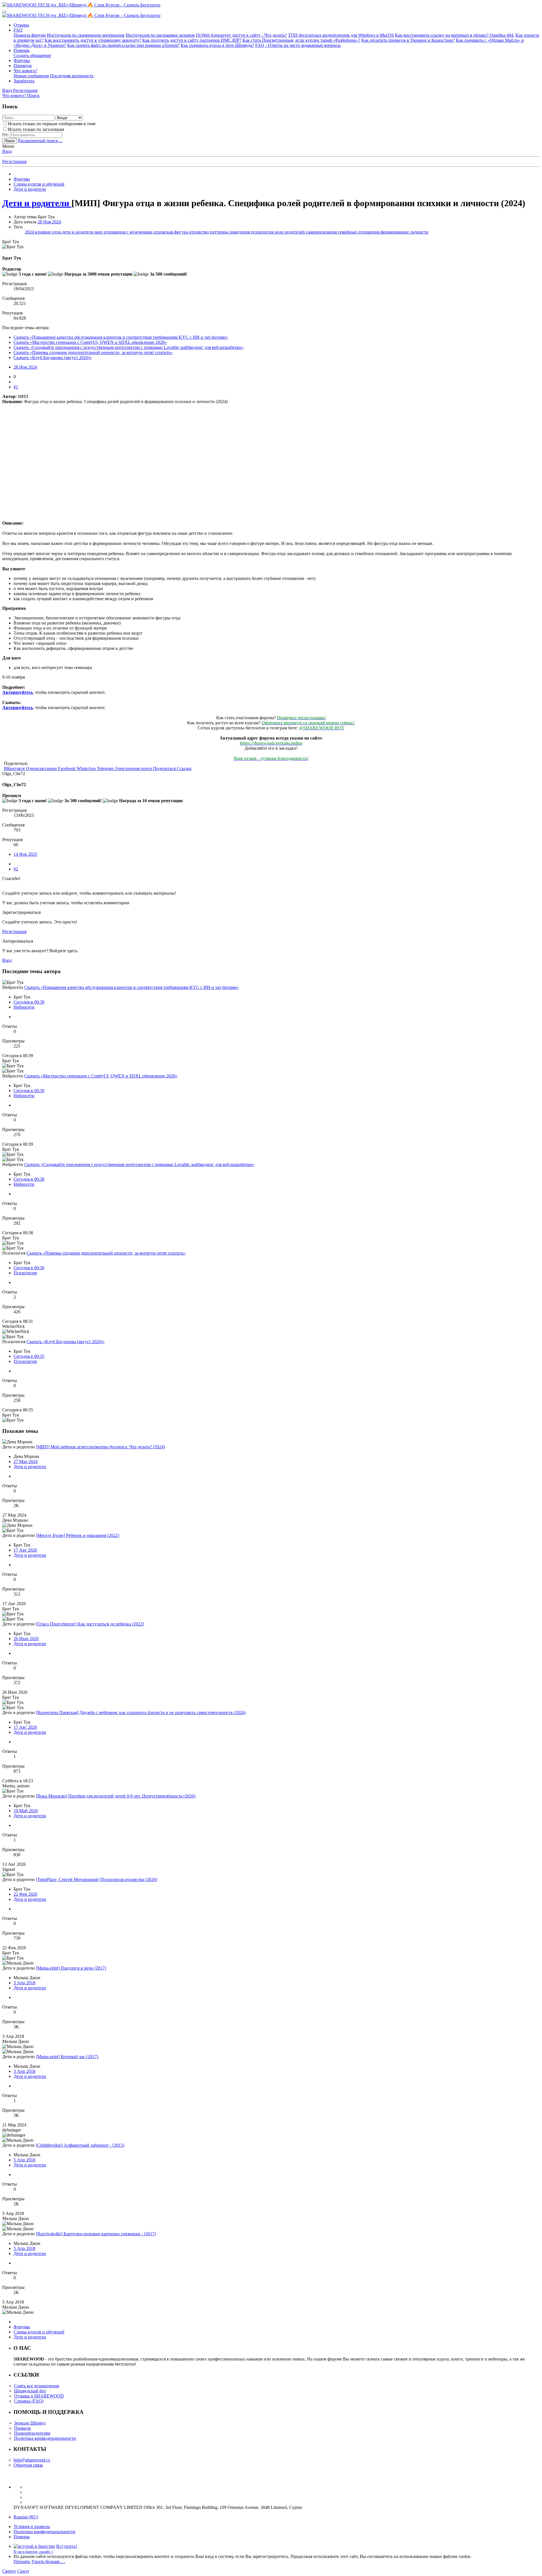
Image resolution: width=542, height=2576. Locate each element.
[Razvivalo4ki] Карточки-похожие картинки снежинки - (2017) (96, 2234)
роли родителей (290, 232)
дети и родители (78, 232)
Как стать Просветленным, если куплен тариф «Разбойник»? (301, 40)
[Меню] (5, 12)
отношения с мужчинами (129, 232)
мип (99, 232)
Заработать (24, 81)
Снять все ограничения (37, 2386)
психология (263, 232)
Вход (7, 151)
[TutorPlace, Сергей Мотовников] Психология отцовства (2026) (97, 1879)
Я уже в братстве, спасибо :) (33, 2552)
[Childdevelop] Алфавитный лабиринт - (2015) (80, 2145)
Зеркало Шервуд (30, 2423)
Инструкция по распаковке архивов (160, 35)
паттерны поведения (230, 232)
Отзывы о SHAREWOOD (39, 2396)
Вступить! (67, 2546)
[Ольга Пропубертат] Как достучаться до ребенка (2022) (90, 1624)
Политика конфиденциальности (45, 2438)
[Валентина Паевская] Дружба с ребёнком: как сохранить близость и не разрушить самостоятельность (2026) (141, 1712)
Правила (22, 2428)
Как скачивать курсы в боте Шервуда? (217, 45)
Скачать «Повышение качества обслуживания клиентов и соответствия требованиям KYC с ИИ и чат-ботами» (121, 337)
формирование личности (405, 232)
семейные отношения (359, 232)
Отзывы (21, 25)
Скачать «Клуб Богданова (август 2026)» (53, 358)
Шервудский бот (30, 2391)
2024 (30, 232)
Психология (25, 1273)
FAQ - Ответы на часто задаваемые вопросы (298, 45)
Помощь (22, 50)
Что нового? (25, 71)
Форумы (22, 61)
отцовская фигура (171, 232)
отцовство (200, 232)
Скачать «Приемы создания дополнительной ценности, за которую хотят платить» (93, 352)
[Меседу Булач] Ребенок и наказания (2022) (77, 1535)
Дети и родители (30, 1467)
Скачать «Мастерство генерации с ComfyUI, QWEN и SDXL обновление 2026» (90, 342)
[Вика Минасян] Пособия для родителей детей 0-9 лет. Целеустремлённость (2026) (116, 1796)
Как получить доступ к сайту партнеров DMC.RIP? (192, 40)
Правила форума (30, 35)
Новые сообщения (31, 76)
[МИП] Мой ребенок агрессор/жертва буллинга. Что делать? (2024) (100, 1447)
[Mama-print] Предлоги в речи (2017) (71, 1968)
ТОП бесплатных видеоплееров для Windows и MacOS (341, 35)
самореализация (322, 232)
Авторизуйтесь (18, 692)
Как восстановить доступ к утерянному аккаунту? (93, 40)
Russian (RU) (26, 2517)
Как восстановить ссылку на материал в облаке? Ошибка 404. (455, 35)
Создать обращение (32, 55)
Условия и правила (32, 2526)
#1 (16, 387)
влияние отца (49, 232)
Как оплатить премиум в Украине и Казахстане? (408, 40)
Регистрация (14, 161)
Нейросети (24, 1007)
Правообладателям (32, 2433)
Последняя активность (72, 76)
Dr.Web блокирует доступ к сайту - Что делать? (241, 35)
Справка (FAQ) (29, 2401)
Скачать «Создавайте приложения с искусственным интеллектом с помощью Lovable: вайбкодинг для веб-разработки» (129, 347)
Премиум (23, 66)
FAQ (18, 30)
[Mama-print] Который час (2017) (67, 2057)
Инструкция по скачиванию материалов (86, 35)
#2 (16, 869)
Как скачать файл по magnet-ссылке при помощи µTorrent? (123, 45)
